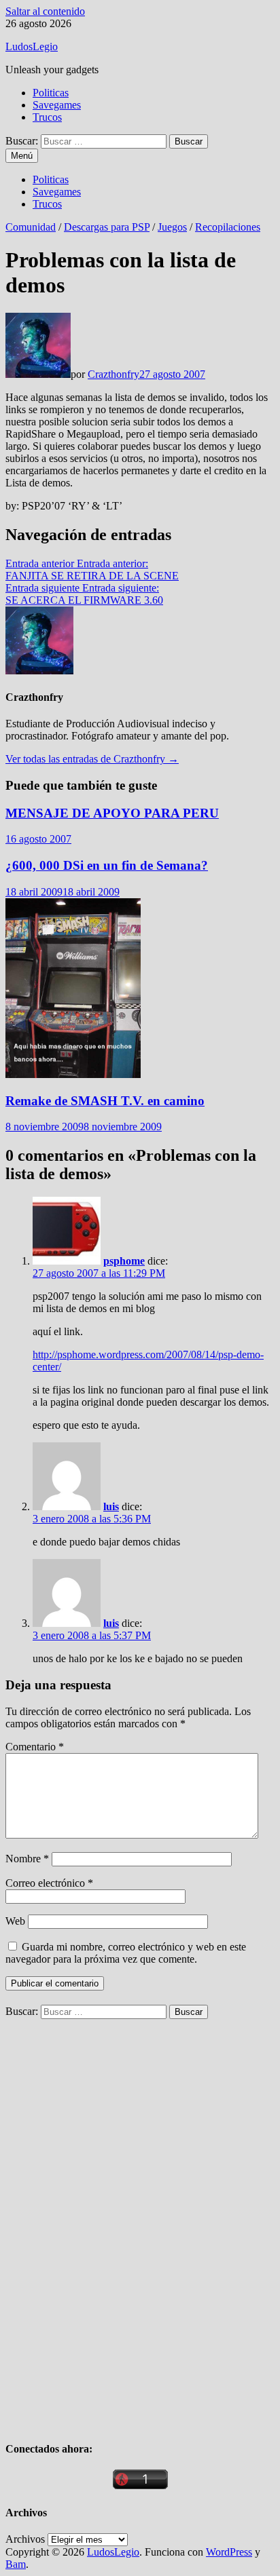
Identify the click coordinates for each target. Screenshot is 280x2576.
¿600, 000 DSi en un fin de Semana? (107, 865)
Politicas (51, 93)
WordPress (229, 2552)
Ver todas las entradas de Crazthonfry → (92, 759)
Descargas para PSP (107, 227)
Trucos (47, 117)
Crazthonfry (113, 374)
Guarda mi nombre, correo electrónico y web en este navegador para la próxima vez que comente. (126, 1953)
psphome (124, 1261)
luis (111, 1506)
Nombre (27, 1859)
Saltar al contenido (45, 11)
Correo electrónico (49, 1883)
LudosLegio (32, 46)
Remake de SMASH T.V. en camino (105, 1101)
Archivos (25, 2539)
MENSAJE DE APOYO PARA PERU (112, 813)
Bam (16, 2564)
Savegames (57, 105)
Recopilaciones (228, 227)
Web (15, 1921)
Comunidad (31, 227)
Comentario (35, 1747)
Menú (22, 156)
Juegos (172, 227)
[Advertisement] (107, 2223)
